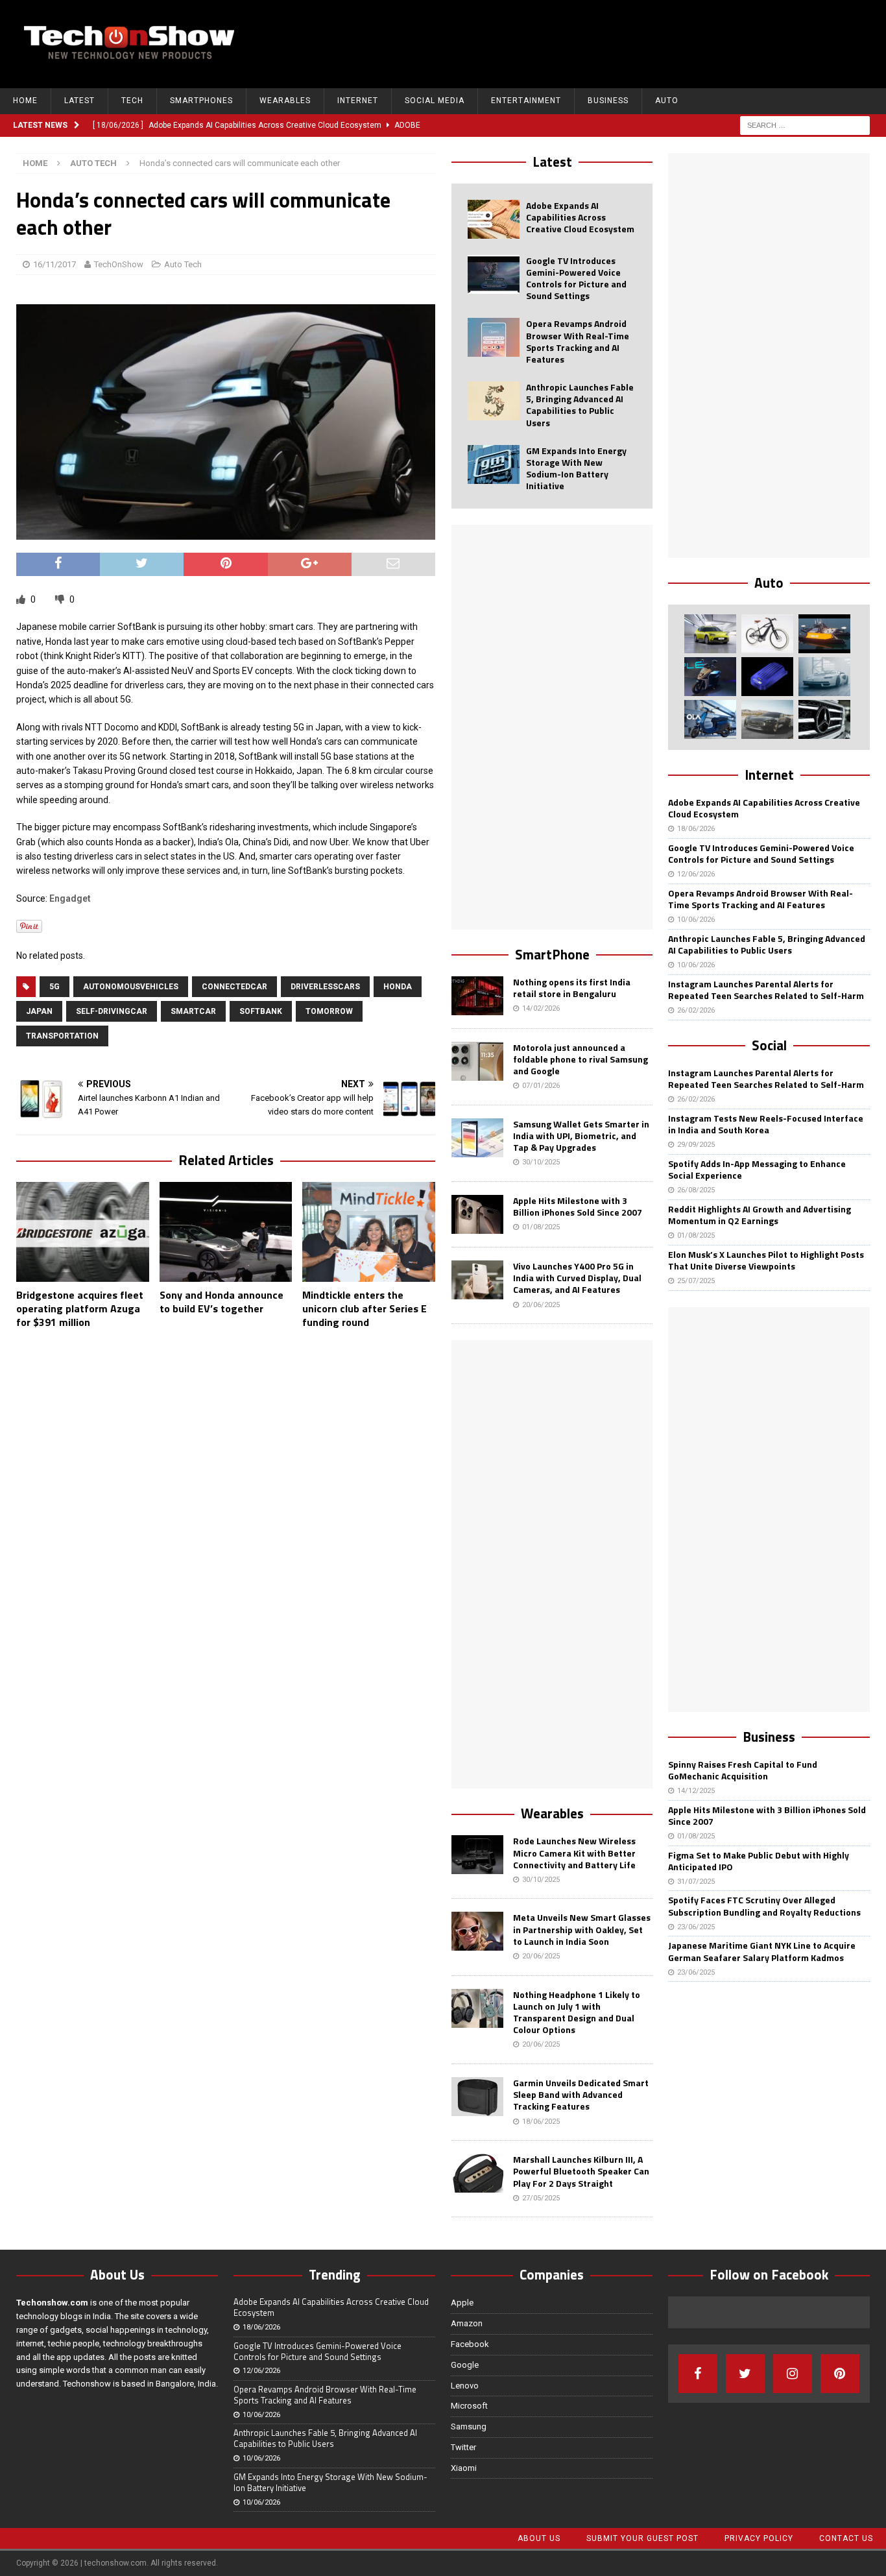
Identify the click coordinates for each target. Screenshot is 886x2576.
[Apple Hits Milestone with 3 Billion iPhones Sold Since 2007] (477, 1214)
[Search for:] (805, 125)
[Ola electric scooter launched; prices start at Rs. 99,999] (710, 719)
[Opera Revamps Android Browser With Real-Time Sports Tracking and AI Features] (494, 337)
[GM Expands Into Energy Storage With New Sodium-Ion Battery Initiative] (494, 464)
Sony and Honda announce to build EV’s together (221, 1302)
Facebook (470, 2344)
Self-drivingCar (112, 1011)
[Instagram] (793, 2374)
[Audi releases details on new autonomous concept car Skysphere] (767, 719)
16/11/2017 (54, 264)
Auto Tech (183, 264)
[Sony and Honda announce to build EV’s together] (226, 1232)
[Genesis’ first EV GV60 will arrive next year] (710, 634)
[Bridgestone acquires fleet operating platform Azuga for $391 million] (83, 1232)
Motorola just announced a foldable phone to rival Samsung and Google (581, 1059)
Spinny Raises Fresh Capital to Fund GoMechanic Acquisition (743, 1770)
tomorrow (329, 1011)
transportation (62, 1036)
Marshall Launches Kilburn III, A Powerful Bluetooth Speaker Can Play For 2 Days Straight (581, 2171)
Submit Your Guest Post (642, 2538)
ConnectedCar (234, 987)
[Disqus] (226, 1508)
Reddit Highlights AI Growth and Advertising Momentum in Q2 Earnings (760, 1215)
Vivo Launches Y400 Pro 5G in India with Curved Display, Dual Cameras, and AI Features (577, 1278)
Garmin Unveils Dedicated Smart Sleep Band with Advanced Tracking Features (581, 2094)
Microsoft (469, 2406)
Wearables (285, 101)
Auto (667, 101)
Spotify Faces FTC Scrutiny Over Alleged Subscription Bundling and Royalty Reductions (764, 1906)
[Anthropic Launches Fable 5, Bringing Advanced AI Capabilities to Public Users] (494, 401)
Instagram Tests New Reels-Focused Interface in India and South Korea (766, 1124)
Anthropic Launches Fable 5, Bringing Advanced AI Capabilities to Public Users (580, 405)
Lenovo (465, 2386)
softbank (261, 1011)
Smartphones (201, 101)
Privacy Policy (759, 2538)
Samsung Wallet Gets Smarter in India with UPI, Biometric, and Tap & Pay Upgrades (581, 1136)
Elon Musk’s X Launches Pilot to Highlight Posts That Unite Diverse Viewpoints (766, 1260)
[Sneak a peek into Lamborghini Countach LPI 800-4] (824, 677)
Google (465, 2365)
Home (25, 101)
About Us (539, 2538)
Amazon (467, 2323)
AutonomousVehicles (131, 987)
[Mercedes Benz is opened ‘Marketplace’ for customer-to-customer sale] (824, 719)
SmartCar (193, 1011)
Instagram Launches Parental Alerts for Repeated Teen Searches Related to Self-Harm (766, 990)
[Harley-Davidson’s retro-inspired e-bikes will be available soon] (767, 634)
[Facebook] (698, 2374)
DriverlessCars (325, 987)
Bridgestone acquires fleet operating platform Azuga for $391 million (80, 1308)
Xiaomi (464, 2468)
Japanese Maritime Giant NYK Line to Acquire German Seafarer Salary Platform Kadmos (762, 1951)
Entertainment (526, 101)
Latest (79, 101)
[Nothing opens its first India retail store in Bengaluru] (477, 996)
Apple (462, 2303)
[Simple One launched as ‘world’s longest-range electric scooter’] (710, 677)
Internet (358, 101)
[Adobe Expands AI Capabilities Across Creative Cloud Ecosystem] (494, 219)
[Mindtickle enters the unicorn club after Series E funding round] (369, 1232)
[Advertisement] (637, 42)
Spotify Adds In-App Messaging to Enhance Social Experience (757, 1169)
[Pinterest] (840, 2374)
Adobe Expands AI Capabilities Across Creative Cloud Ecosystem (580, 217)
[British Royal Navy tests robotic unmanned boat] (824, 634)
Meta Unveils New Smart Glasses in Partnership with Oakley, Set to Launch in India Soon (582, 1929)
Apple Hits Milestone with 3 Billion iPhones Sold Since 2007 (578, 1206)
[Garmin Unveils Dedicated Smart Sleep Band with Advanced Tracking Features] (477, 2097)
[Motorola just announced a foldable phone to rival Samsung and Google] (477, 1061)
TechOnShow (119, 264)
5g (54, 987)
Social (769, 1045)
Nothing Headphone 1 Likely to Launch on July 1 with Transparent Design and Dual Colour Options (577, 2012)
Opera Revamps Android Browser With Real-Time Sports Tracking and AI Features (578, 341)
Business (608, 101)
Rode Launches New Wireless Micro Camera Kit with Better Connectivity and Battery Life (574, 1852)
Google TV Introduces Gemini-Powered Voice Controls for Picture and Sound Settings (576, 278)
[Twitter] (745, 2374)
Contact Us (846, 2538)
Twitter (463, 2447)
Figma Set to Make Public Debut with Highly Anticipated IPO (759, 1861)
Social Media (435, 101)
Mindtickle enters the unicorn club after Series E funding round (365, 1308)
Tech (132, 101)
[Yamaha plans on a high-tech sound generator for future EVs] (767, 677)
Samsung (469, 2426)
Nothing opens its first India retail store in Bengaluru (572, 988)
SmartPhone (552, 954)
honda (398, 987)
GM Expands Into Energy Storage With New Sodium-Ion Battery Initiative (576, 468)
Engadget (70, 898)
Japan (39, 1011)
